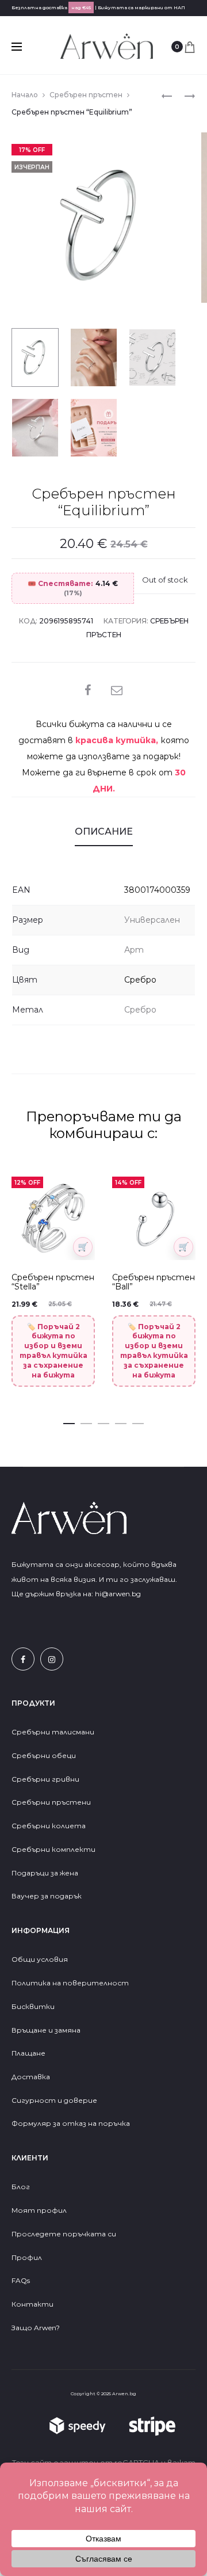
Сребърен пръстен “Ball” (154, 1282)
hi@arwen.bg (118, 1594)
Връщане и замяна (46, 2030)
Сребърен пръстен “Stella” (53, 1282)
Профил (27, 2257)
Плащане (28, 2053)
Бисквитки (33, 2006)
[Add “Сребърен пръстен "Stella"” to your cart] (83, 1247)
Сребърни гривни (45, 1779)
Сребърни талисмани (53, 1732)
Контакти (32, 2304)
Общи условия (40, 1959)
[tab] (104, 832)
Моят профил (39, 2210)
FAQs (21, 2280)
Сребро (140, 980)
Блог (21, 2187)
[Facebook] (23, 1659)
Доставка (31, 2077)
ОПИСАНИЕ (104, 832)
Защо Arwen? (36, 2328)
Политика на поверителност (70, 1983)
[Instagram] (52, 1659)
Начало (25, 95)
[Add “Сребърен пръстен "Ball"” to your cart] (183, 1247)
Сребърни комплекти (53, 1849)
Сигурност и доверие (54, 2100)
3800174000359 (157, 890)
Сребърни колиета (49, 1826)
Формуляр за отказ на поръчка (71, 2123)
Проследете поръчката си (64, 2234)
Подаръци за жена (46, 1873)
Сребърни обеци (44, 1755)
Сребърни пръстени (51, 1802)
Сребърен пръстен (86, 95)
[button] (69, 1421)
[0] (190, 47)
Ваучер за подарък (47, 1896)
